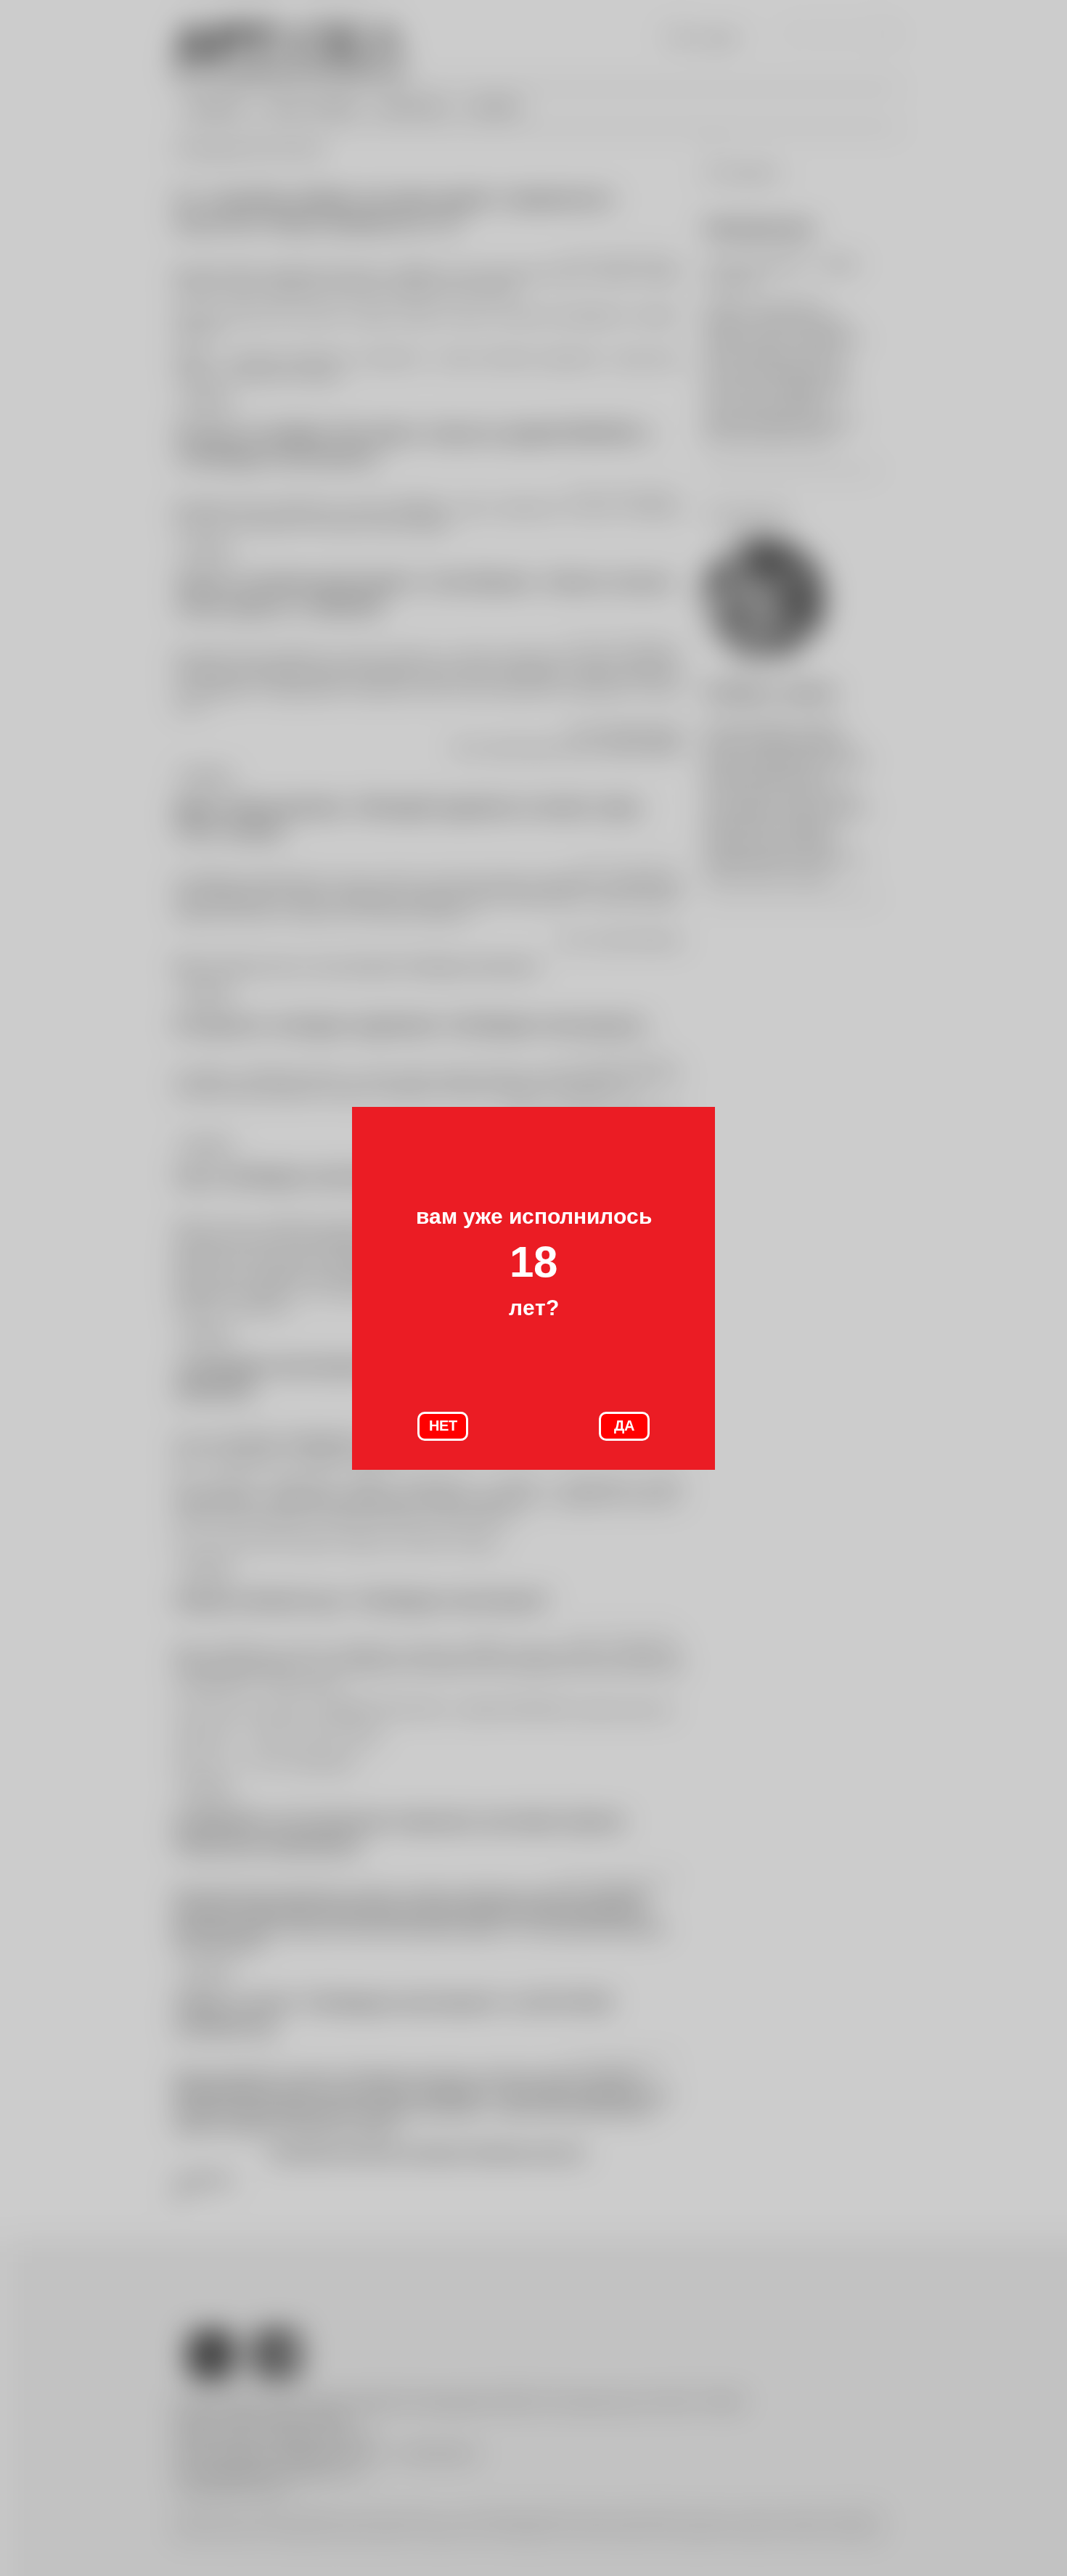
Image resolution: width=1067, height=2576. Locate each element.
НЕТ (443, 1426)
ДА (624, 1426)
